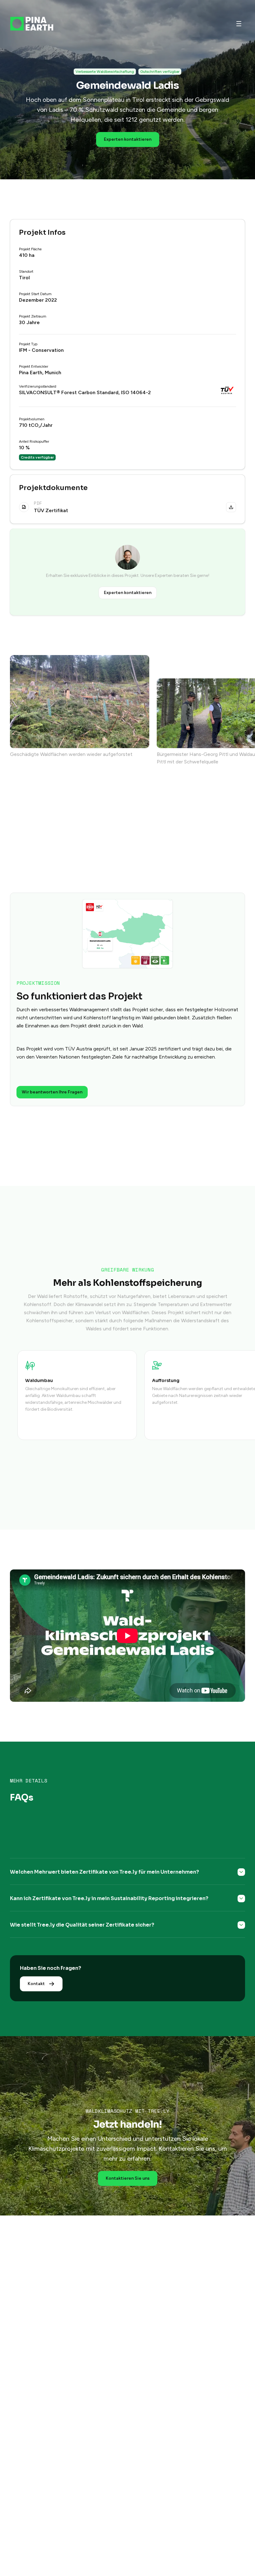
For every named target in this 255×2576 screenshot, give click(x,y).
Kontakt (36, 1984)
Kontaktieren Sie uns (128, 2178)
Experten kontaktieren (128, 139)
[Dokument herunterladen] (231, 507)
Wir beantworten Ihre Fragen (52, 1092)
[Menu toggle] (239, 24)
